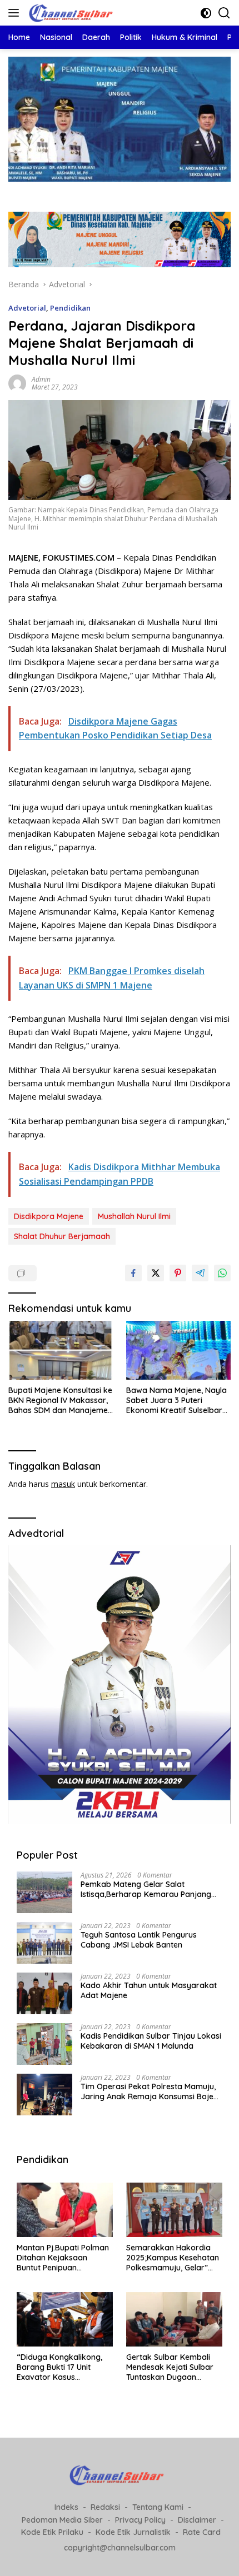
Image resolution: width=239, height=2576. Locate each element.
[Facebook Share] (133, 1273)
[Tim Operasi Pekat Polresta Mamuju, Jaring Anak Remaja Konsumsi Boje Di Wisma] (44, 2095)
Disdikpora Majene (49, 1216)
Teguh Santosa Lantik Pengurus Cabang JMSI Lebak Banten (139, 1940)
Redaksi (105, 2507)
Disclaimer (197, 2520)
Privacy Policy (140, 2520)
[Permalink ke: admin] (17, 383)
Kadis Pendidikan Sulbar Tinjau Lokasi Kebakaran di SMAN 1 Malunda (151, 2041)
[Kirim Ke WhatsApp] (222, 1273)
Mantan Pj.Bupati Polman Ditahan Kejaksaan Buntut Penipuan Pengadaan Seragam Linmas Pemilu (63, 2258)
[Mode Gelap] (206, 13)
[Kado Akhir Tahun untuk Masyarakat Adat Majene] (44, 1993)
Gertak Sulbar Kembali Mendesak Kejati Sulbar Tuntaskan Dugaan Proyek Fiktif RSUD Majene (170, 2367)
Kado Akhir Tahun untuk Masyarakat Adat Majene (149, 1990)
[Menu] (16, 13)
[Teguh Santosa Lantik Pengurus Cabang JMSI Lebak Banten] (44, 1943)
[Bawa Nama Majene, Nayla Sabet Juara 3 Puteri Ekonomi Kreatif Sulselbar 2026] (178, 1350)
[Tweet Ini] (156, 1273)
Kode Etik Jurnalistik (133, 2532)
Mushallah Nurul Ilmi (134, 1216)
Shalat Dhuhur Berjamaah (62, 1236)
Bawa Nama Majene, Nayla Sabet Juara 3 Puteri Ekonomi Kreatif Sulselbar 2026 (176, 1401)
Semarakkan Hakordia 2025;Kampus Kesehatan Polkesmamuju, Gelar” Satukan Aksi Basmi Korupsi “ (173, 2258)
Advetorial (27, 308)
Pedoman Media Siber (62, 2520)
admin (41, 379)
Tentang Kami (158, 2507)
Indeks (66, 2507)
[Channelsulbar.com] (72, 13)
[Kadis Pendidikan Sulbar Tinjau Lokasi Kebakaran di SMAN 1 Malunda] (44, 2044)
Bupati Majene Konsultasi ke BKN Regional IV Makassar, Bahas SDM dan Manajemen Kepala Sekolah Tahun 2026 (60, 1401)
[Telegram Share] (200, 1273)
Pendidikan (70, 308)
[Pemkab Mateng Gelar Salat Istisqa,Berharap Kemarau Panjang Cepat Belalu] (44, 1892)
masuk (63, 1484)
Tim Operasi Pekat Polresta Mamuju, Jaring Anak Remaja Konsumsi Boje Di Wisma (148, 2091)
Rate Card (202, 2532)
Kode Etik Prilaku (52, 2532)
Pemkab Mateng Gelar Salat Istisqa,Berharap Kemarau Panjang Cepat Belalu (146, 1889)
